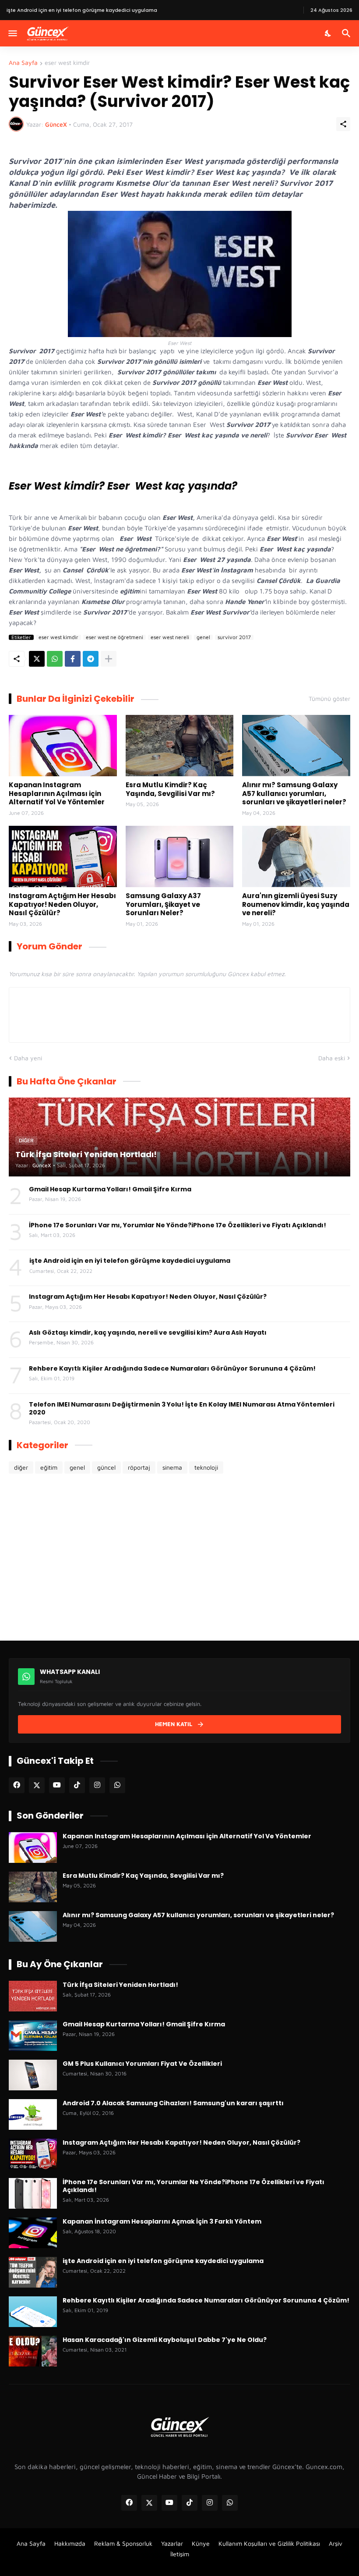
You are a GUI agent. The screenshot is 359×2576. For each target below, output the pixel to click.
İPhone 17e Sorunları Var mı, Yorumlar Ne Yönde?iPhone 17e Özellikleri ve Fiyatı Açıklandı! (178, 1225)
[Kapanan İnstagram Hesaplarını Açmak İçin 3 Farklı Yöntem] (33, 2233)
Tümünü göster (329, 699)
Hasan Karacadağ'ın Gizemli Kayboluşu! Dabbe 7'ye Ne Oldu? (165, 2340)
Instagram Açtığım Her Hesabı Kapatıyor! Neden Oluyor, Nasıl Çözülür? (62, 904)
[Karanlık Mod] (328, 33)
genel (203, 637)
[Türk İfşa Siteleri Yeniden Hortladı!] (33, 1996)
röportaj (139, 1467)
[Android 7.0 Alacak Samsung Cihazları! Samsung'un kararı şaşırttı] (33, 2114)
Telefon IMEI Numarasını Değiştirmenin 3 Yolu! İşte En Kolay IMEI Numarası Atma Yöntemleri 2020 (182, 1408)
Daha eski (332, 1058)
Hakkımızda (70, 2543)
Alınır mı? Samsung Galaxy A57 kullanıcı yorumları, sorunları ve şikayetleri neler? (294, 794)
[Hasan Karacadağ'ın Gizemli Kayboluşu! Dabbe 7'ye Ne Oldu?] (33, 2351)
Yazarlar (172, 2543)
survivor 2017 (234, 637)
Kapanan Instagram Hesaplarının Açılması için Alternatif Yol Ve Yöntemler (57, 794)
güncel (106, 1467)
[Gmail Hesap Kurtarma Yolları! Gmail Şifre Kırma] (33, 2036)
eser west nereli (170, 637)
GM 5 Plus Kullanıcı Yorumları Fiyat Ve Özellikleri (142, 2064)
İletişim (180, 2554)
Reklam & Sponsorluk (123, 2543)
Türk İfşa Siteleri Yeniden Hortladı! (120, 1985)
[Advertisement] (179, 1557)
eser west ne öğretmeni (114, 637)
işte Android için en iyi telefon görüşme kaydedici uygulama (130, 1261)
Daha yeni (28, 1058)
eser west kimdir (67, 63)
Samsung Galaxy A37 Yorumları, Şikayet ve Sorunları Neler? (163, 904)
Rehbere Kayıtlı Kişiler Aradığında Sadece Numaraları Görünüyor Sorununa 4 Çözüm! (172, 1368)
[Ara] (347, 33)
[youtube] (57, 1785)
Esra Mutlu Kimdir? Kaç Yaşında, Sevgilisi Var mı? (170, 789)
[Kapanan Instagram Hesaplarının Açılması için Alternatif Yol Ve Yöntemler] (63, 746)
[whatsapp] (117, 1785)
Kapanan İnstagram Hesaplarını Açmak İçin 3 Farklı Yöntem (162, 2221)
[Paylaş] (343, 124)
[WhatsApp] (55, 659)
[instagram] (97, 1785)
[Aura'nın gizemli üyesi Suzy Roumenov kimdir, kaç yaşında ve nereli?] (296, 856)
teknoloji (206, 1467)
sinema (172, 1467)
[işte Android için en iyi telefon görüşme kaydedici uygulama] (33, 2272)
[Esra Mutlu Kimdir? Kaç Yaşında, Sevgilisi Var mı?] (180, 746)
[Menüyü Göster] (12, 33)
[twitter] (37, 1785)
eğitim (49, 1467)
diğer (21, 1467)
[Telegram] (91, 659)
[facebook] (17, 1785)
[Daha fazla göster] (109, 659)
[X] (37, 659)
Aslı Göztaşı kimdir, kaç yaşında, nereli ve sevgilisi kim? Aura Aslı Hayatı (148, 1332)
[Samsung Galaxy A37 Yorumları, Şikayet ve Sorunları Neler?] (180, 856)
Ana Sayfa (23, 63)
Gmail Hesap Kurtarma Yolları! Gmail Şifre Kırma (110, 1189)
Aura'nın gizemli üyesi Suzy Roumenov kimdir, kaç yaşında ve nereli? (296, 904)
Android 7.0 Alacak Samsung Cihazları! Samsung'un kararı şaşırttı (173, 2103)
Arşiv (336, 2543)
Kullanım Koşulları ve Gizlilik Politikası (269, 2543)
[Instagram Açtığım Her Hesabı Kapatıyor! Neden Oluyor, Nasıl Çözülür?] (63, 856)
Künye (201, 2543)
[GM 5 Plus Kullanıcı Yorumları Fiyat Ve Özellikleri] (33, 2075)
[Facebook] (73, 659)
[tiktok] (77, 1785)
